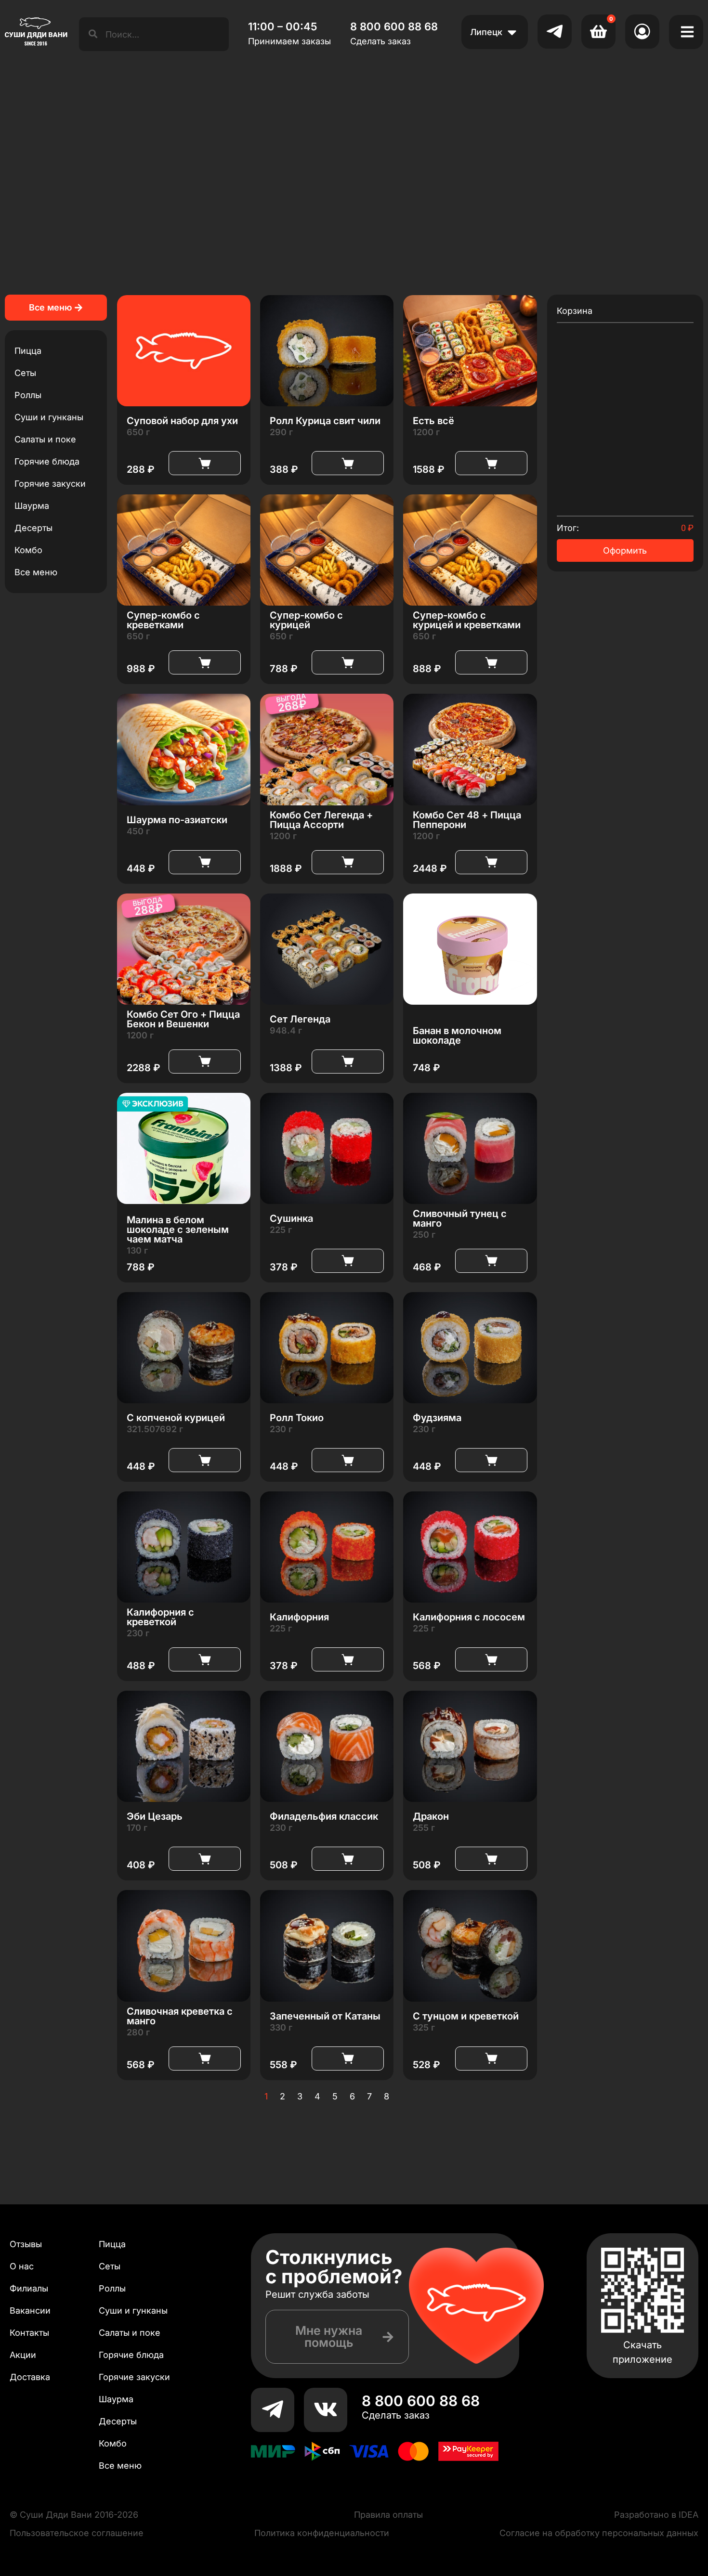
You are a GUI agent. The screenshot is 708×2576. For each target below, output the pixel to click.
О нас (22, 2266)
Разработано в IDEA (656, 2515)
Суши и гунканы (49, 417)
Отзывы (26, 2244)
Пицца (28, 351)
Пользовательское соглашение (77, 2533)
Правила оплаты (388, 2515)
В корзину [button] (205, 463)
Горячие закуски (50, 484)
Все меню (36, 572)
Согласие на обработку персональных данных (599, 2533)
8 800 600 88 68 (421, 2401)
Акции (23, 2355)
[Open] (687, 32)
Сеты (25, 373)
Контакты (29, 2333)
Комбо (28, 550)
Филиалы (29, 2288)
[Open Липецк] (512, 32)
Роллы (28, 395)
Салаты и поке (45, 439)
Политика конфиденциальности (322, 2533)
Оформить (625, 550)
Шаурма (32, 506)
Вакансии (30, 2311)
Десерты (33, 528)
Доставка (30, 2377)
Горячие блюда (47, 461)
